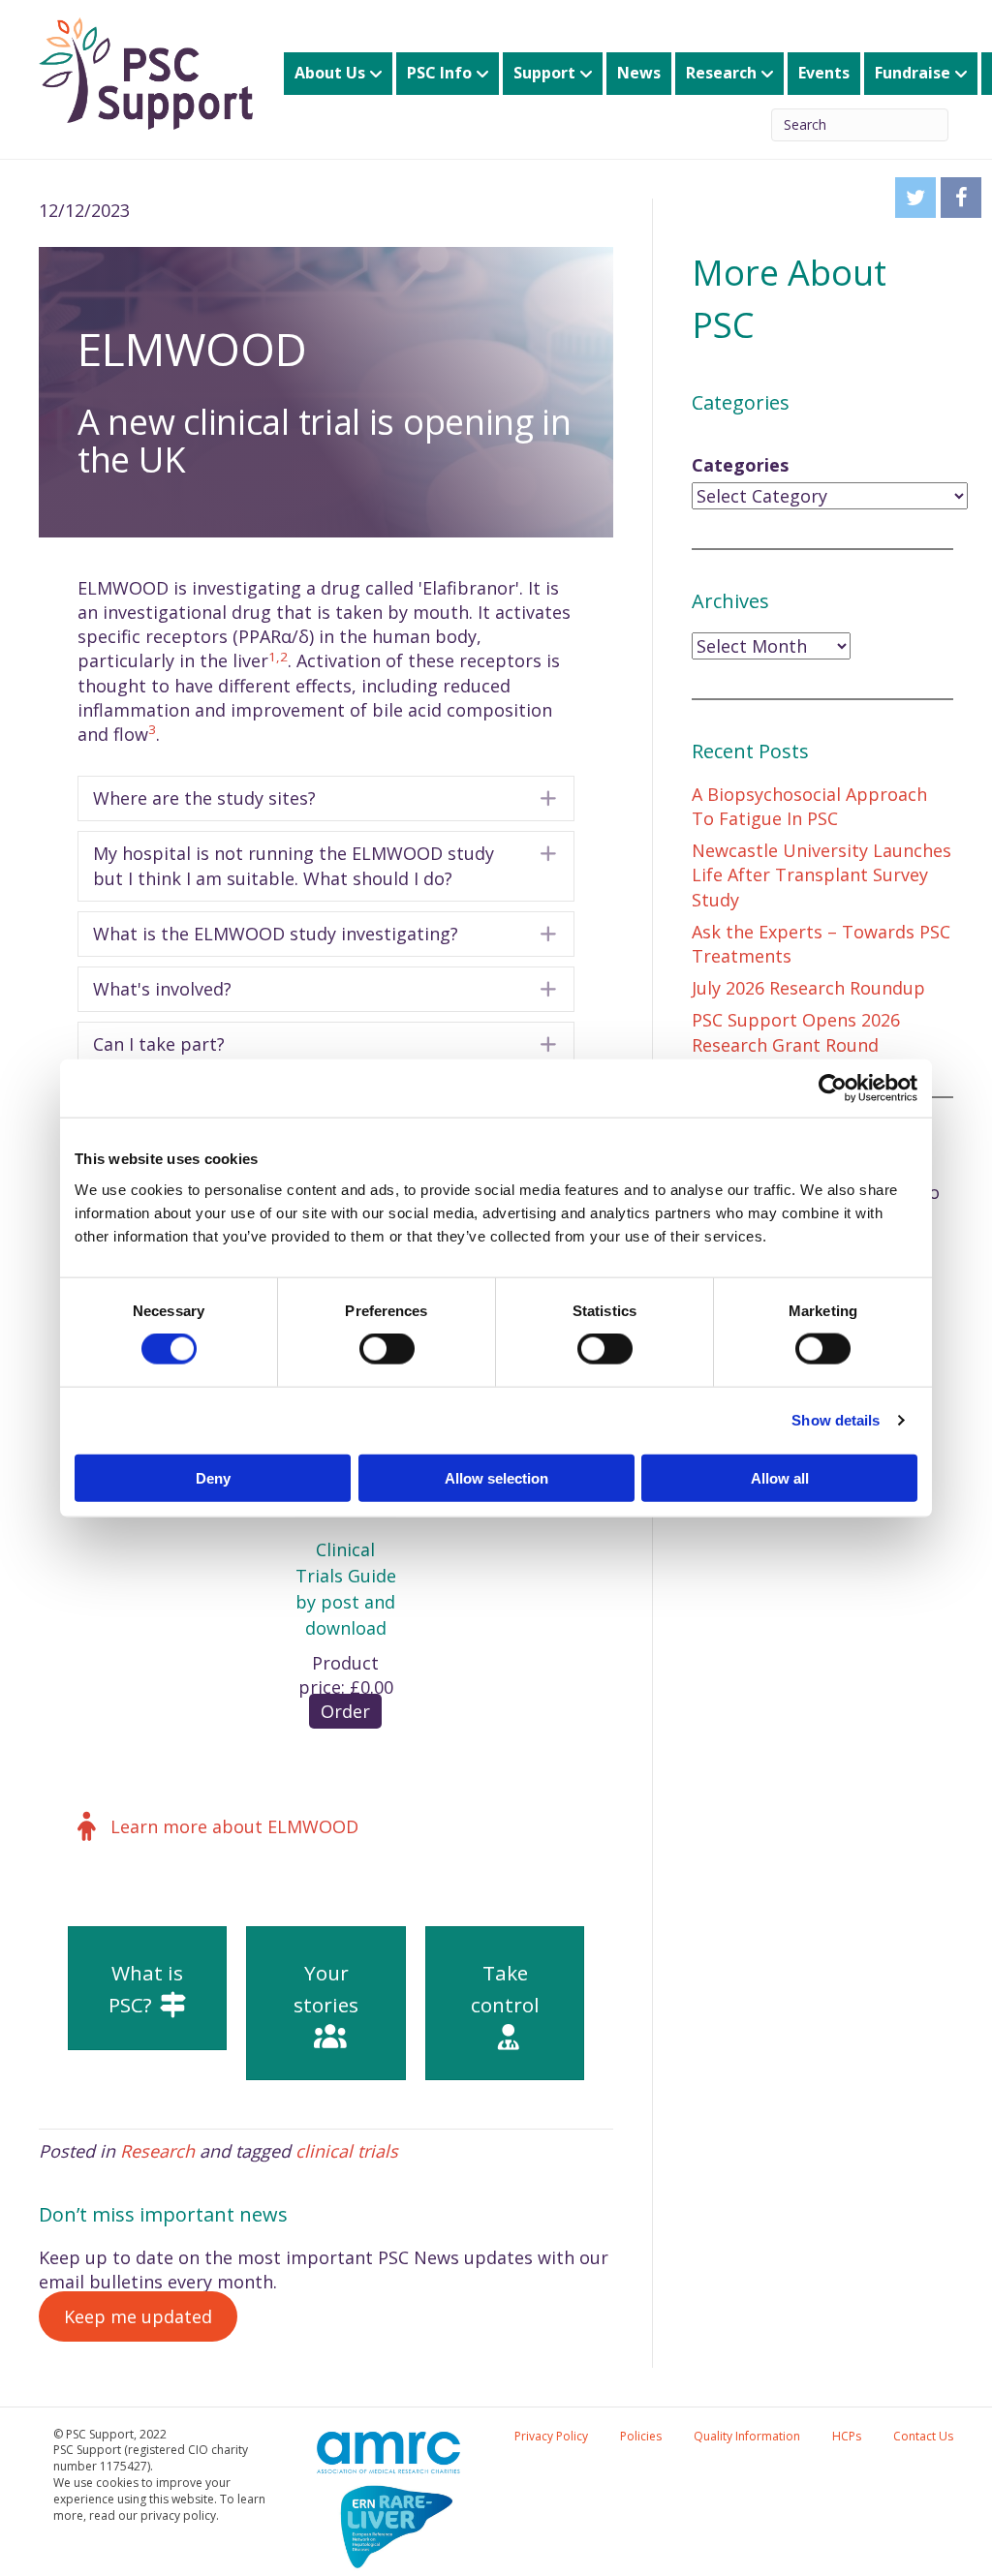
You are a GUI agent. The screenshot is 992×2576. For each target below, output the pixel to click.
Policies (641, 2436)
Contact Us (923, 2436)
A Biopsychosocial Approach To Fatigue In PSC (809, 806)
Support (544, 73)
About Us (330, 73)
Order (345, 1711)
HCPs (847, 2436)
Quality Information (747, 2436)
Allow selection (496, 1477)
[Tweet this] (915, 198)
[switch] (387, 1349)
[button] (326, 798)
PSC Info (439, 73)
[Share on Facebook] (961, 198)
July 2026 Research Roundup (808, 988)
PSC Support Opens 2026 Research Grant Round (796, 1032)
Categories (740, 465)
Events (824, 73)
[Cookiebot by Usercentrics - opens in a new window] (833, 1089)
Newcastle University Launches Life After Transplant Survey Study (821, 874)
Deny (213, 1477)
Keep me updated (138, 2316)
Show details (836, 1420)
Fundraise (913, 73)
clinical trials (347, 2151)
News (639, 73)
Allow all (780, 1477)
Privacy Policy (551, 2436)
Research (721, 73)
